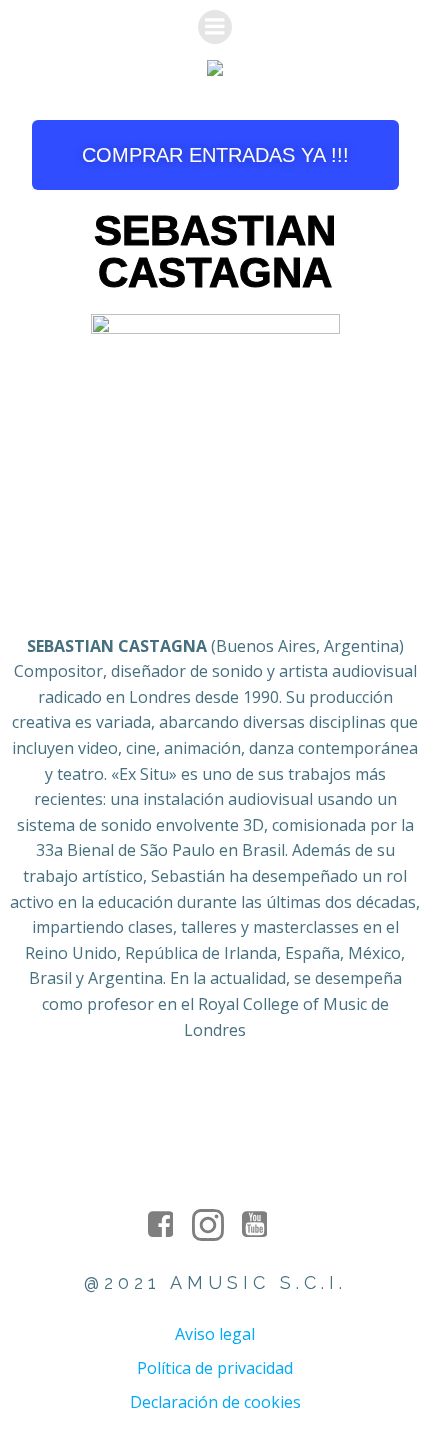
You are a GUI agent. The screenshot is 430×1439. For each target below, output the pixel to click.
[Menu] (215, 27)
